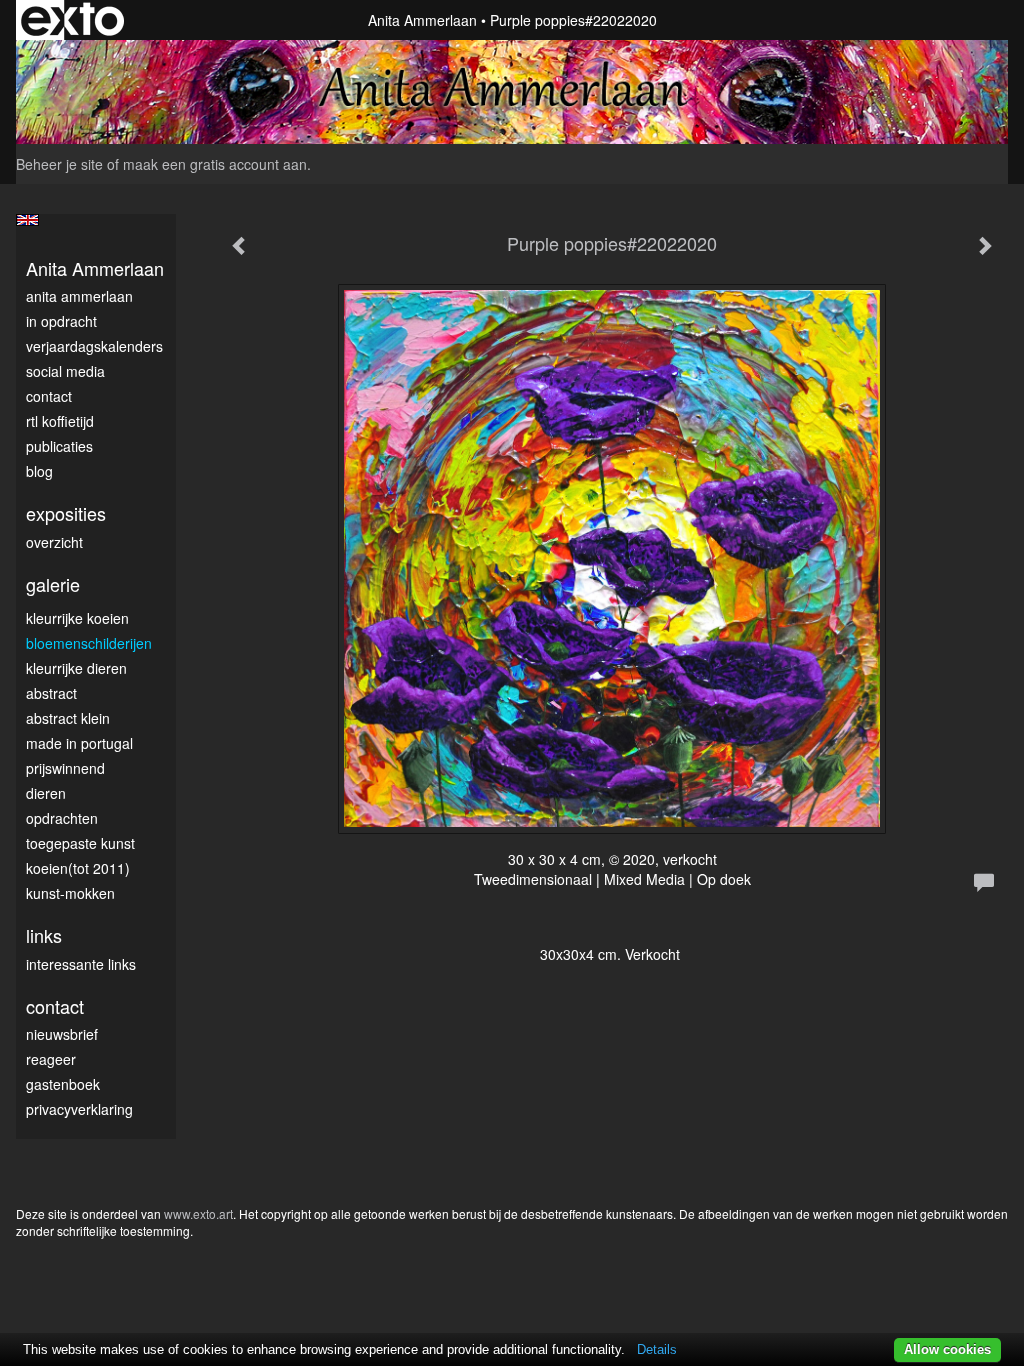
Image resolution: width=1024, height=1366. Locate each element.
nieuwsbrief (62, 1034)
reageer (51, 1059)
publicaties (59, 446)
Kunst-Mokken (70, 893)
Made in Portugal (79, 743)
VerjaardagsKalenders (94, 346)
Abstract (51, 693)
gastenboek (63, 1084)
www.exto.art (198, 1213)
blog (39, 471)
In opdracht (61, 321)
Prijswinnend (65, 768)
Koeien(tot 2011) (78, 868)
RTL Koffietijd (60, 421)
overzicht (54, 542)
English (27, 220)
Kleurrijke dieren (76, 668)
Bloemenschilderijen (89, 643)
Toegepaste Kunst (80, 843)
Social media (65, 371)
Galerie (53, 584)
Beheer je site (59, 164)
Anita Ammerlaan (422, 20)
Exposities (66, 513)
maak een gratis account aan (215, 164)
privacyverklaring (79, 1109)
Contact (49, 396)
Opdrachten (62, 818)
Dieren (46, 793)
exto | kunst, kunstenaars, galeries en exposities (72, 20)
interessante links (81, 964)
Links (44, 935)
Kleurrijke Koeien (77, 618)
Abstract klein (68, 718)
